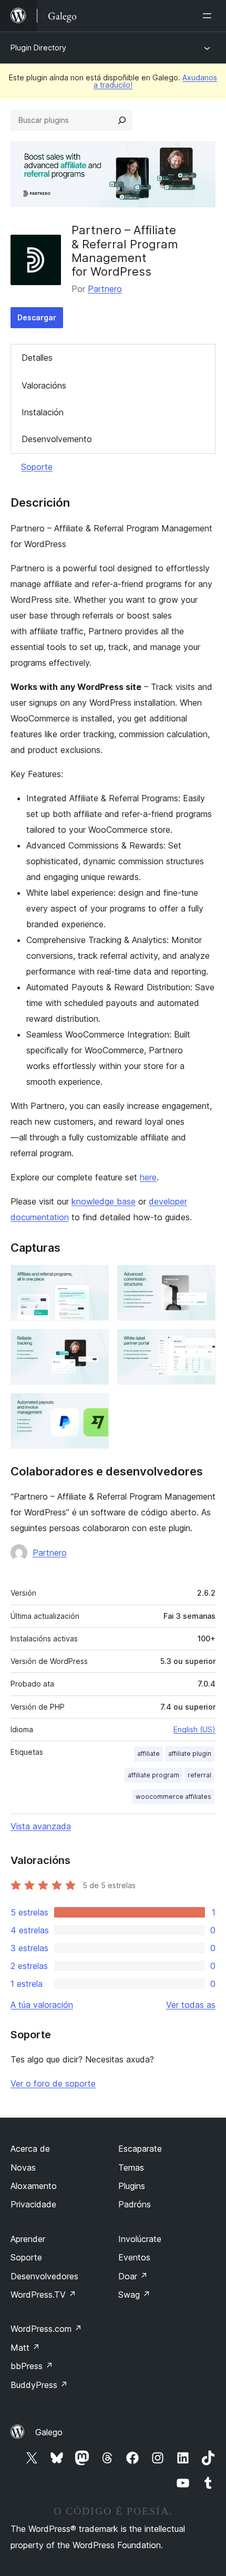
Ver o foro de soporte (53, 2083)
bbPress (32, 2366)
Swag (134, 2295)
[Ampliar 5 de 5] (95, 1407)
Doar (133, 2276)
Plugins (132, 2186)
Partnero (105, 289)
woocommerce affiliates (173, 1797)
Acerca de (30, 2149)
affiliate (148, 1753)
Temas (131, 2167)
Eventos (134, 2257)
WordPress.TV (43, 2295)
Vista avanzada (41, 1826)
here (148, 1177)
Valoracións (44, 385)
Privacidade (33, 2204)
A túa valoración (42, 2005)
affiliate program (153, 1775)
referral (199, 1775)
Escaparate (140, 2149)
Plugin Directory (38, 48)
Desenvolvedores (44, 2276)
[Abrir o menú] (209, 16)
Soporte (37, 467)
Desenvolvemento (57, 439)
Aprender (28, 2239)
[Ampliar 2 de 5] (201, 1279)
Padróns (135, 2204)
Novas (23, 2167)
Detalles (37, 358)
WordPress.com (46, 2329)
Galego (49, 2432)
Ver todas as (191, 2005)
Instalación (43, 412)
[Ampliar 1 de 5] (95, 1279)
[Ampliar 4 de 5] (201, 1343)
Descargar (37, 317)
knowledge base (104, 1201)
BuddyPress (39, 2385)
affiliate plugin (190, 1753)
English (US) (194, 1729)
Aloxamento (34, 2186)
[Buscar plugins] (122, 120)
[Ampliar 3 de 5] (95, 1343)
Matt (25, 2348)
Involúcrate (140, 2239)
